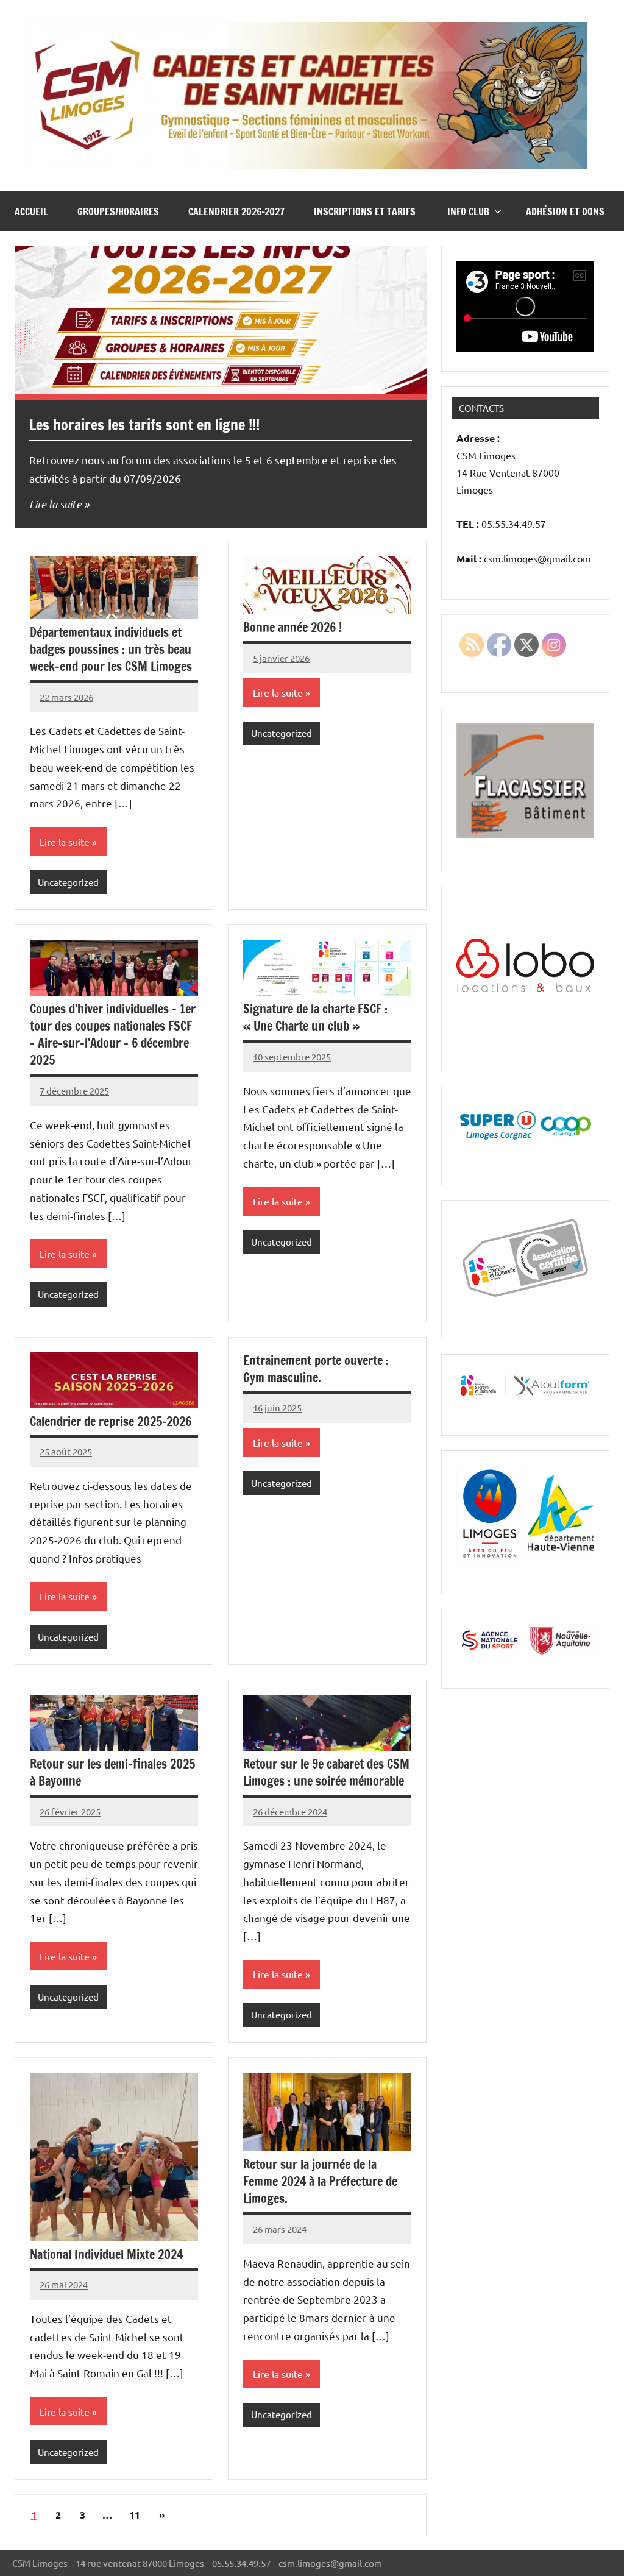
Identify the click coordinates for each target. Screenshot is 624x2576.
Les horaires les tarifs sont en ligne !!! (144, 425)
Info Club (468, 211)
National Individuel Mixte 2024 (106, 2255)
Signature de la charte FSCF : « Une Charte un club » (315, 1017)
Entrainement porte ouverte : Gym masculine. (316, 1369)
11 (135, 2515)
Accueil (31, 211)
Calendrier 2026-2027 (236, 211)
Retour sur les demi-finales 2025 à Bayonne (112, 1772)
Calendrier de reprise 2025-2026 (111, 1421)
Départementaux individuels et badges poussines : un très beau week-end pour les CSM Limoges (111, 649)
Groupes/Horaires (118, 211)
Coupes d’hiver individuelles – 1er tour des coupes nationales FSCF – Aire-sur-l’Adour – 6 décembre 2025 (113, 1034)
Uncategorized (68, 882)
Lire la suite (55, 504)
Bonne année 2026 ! (292, 627)
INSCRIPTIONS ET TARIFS (366, 211)
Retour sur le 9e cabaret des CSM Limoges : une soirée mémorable (326, 1772)
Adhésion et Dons (565, 211)
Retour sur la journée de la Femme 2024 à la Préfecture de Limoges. (320, 2181)
